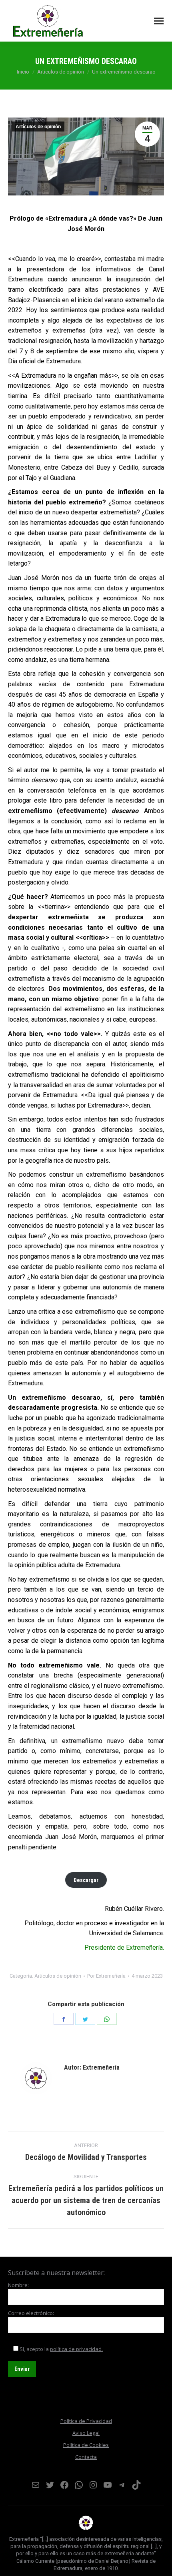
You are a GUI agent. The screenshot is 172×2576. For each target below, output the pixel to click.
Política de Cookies (86, 2445)
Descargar (86, 1880)
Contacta (86, 2457)
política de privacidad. (76, 2349)
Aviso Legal (86, 2433)
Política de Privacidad (86, 2421)
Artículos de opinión (38, 127)
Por (106, 1976)
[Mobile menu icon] (159, 21)
